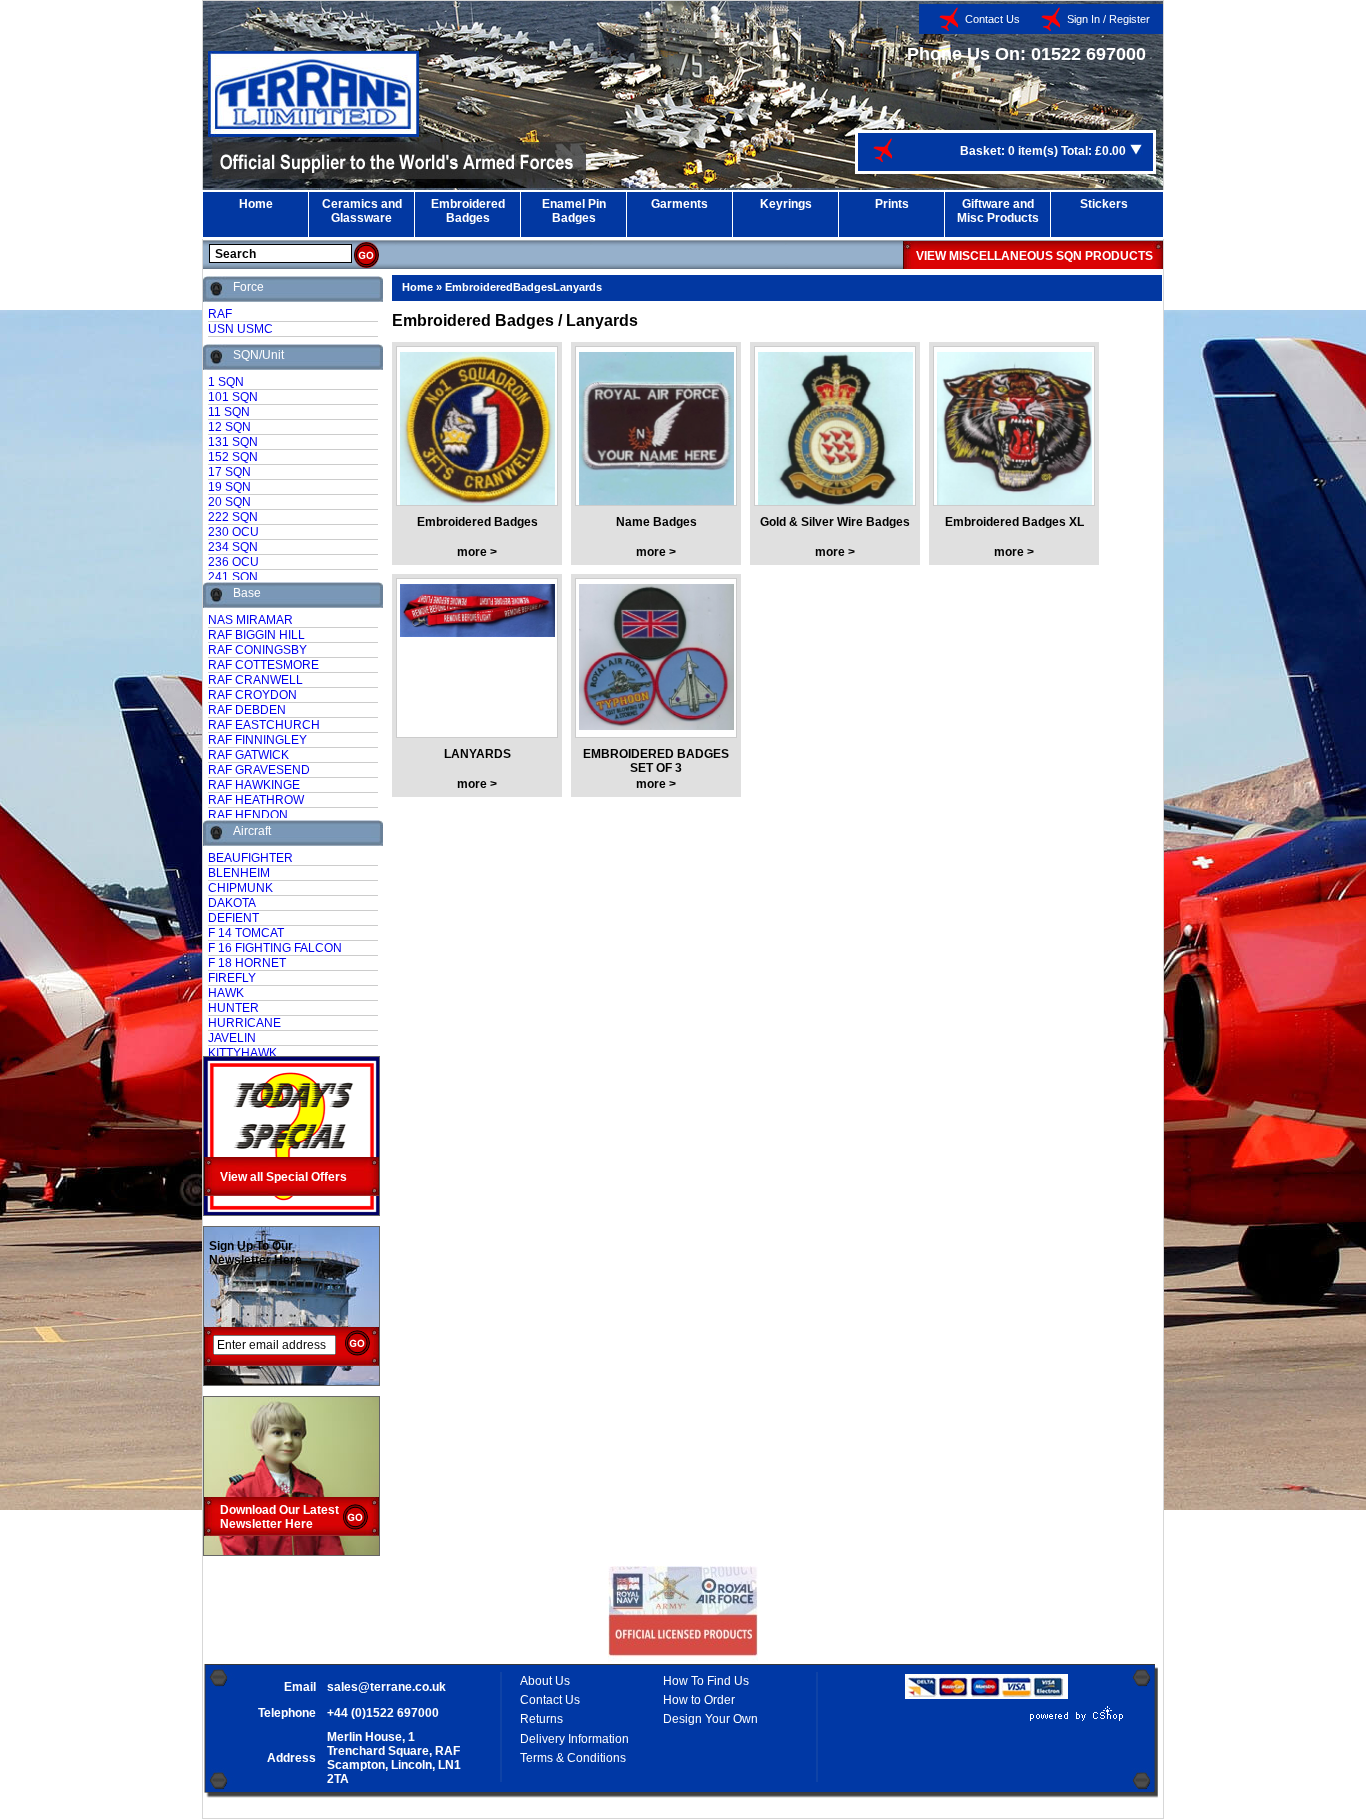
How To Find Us (706, 1681)
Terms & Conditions (573, 1758)
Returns (541, 1719)
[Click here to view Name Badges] (656, 432)
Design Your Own (710, 1719)
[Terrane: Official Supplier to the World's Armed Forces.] (313, 133)
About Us (545, 1681)
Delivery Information (574, 1739)
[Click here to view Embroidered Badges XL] (1014, 432)
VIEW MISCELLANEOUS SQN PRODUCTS (1034, 256)
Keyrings (786, 204)
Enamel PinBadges (574, 211)
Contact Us (992, 19)
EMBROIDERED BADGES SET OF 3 (656, 761)
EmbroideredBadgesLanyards (523, 287)
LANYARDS (477, 754)
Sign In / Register (1108, 19)
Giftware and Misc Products (998, 211)
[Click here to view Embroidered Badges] (477, 432)
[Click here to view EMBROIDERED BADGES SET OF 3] (656, 664)
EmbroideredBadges (468, 211)
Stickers (1104, 204)
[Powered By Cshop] (1017, 1721)
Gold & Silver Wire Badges (835, 522)
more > (477, 552)
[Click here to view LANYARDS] (477, 664)
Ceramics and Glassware (362, 211)
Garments (679, 204)
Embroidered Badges (477, 522)
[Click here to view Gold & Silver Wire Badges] (835, 432)
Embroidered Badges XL (1014, 522)
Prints (892, 204)
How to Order (699, 1700)
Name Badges (656, 522)
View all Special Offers (283, 1177)
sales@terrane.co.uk (386, 1687)
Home (256, 204)
